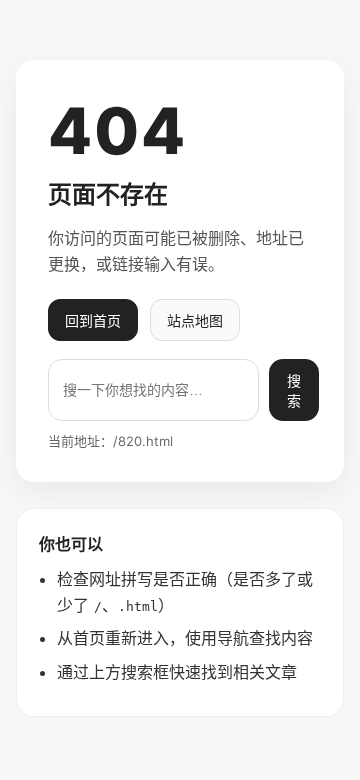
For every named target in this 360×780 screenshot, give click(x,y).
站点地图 (195, 320)
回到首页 (93, 320)
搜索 (294, 391)
